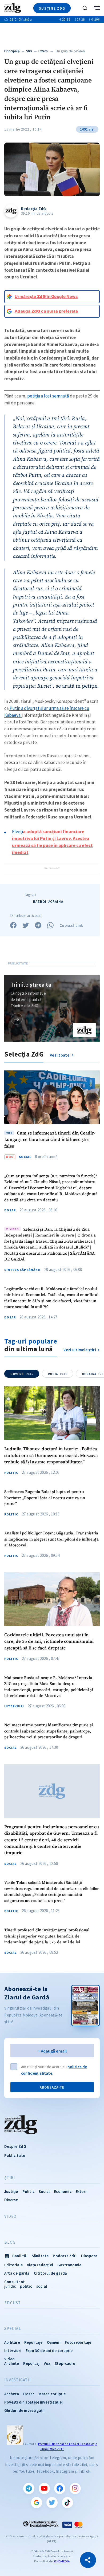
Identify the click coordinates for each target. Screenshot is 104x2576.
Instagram (75, 2488)
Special (13, 2329)
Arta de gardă (17, 2273)
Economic (63, 2191)
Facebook (60, 2488)
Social (25, 1157)
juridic (10, 2286)
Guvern (22, 1374)
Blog (10, 2242)
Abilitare (12, 2342)
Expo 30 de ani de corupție (49, 2351)
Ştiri (29, 51)
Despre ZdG (15, 2146)
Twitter (52, 2503)
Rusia (58, 1374)
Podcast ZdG (65, 2256)
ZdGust (13, 2303)
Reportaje (33, 2342)
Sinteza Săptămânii (22, 1270)
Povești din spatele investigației (34, 2402)
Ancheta (12, 2394)
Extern (43, 51)
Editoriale (13, 2265)
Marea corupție (52, 2394)
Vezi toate (60, 1055)
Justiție (11, 2191)
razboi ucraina (48, 902)
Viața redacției (40, 2265)
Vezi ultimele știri (80, 1350)
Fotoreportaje (78, 2342)
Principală (12, 51)
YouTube (44, 2488)
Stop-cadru (65, 2363)
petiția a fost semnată (49, 396)
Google (37, 2503)
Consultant (15, 2282)
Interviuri (14, 1706)
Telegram (29, 2488)
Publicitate (15, 2155)
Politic (11, 1473)
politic (26, 2286)
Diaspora (89, 2256)
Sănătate (40, 2256)
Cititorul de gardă (51, 2273)
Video (10, 2216)
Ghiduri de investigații (25, 2410)
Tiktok (67, 2503)
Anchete (12, 2363)
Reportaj (31, 2363)
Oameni (54, 2342)
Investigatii (17, 2380)
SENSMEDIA (62, 2561)
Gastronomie (69, 2265)
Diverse (11, 2200)
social (42, 2286)
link (17, 1019)
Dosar (10, 1210)
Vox (47, 2363)
